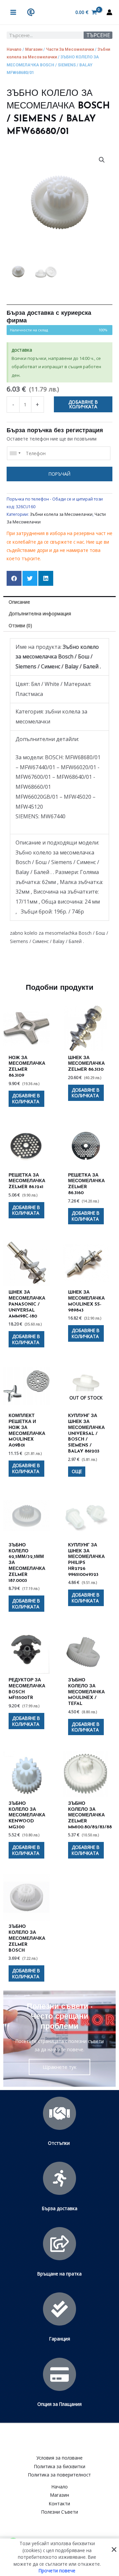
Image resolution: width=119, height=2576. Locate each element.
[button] (102, 160)
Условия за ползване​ (59, 2458)
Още (77, 1471)
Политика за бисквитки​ (60, 2466)
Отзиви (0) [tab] (20, 625)
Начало (14, 49)
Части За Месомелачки (70, 49)
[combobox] (15, 453)
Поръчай (59, 474)
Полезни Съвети (60, 2512)
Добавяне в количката (83, 404)
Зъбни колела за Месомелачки (61, 514)
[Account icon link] (109, 12)
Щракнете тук (59, 2067)
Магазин (34, 49)
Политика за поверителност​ (59, 2475)
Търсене (98, 35)
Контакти (59, 2504)
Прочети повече (57, 2571)
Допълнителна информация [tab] (40, 613)
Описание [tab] (19, 602)
